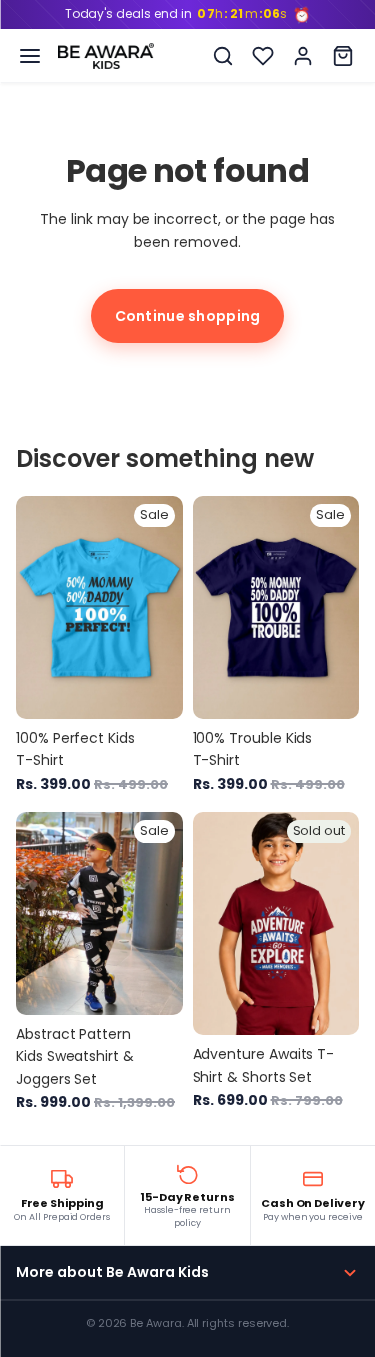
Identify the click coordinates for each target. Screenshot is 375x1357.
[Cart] (343, 56)
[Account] (303, 56)
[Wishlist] (263, 56)
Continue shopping (188, 316)
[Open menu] (30, 56)
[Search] (223, 56)
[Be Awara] (106, 56)
